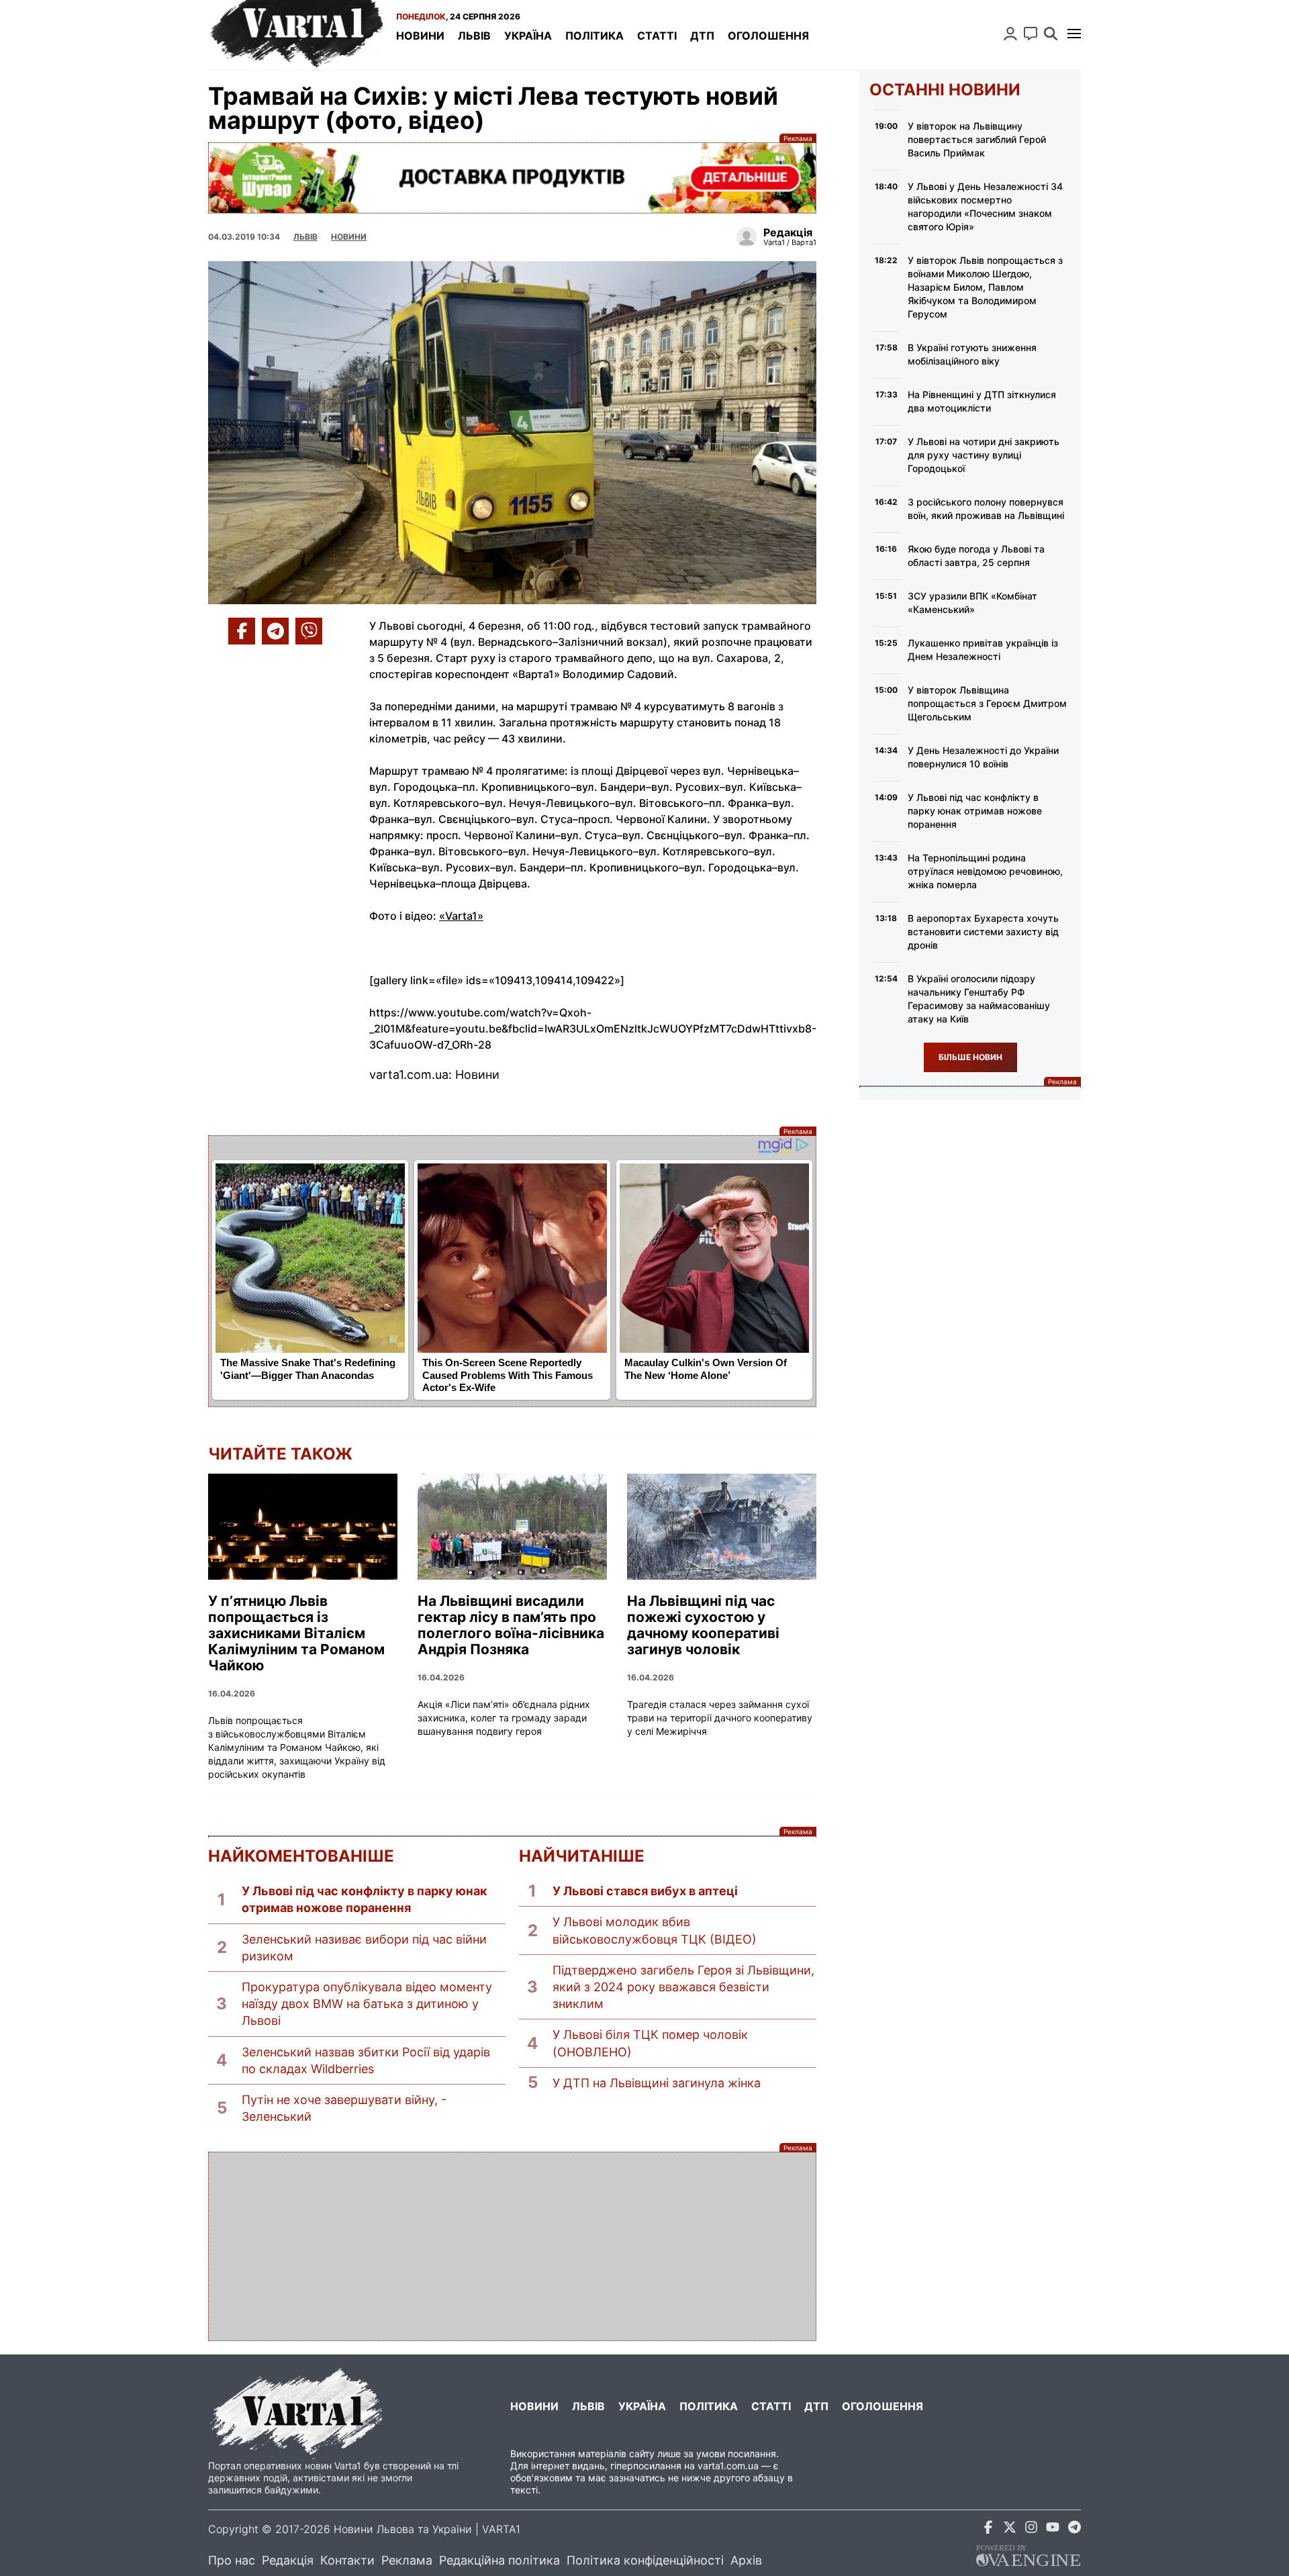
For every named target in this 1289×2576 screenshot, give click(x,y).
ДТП (702, 36)
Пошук (1051, 34)
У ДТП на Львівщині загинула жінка (657, 2083)
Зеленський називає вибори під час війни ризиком (364, 1948)
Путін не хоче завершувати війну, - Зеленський (344, 2108)
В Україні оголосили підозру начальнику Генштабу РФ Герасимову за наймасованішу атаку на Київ (979, 999)
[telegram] (1074, 2529)
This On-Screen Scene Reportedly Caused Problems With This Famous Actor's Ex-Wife (508, 1375)
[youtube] (1053, 2529)
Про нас (232, 2560)
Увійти (1010, 34)
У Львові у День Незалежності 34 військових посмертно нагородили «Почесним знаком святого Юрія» (985, 206)
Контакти (347, 2560)
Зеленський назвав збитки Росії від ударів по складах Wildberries (366, 2060)
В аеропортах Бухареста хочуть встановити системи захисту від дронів (983, 932)
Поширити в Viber (309, 631)
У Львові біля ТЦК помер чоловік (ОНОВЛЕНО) (650, 2043)
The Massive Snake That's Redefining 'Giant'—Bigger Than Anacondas (308, 1369)
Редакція (288, 2560)
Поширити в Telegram (275, 631)
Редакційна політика (499, 2560)
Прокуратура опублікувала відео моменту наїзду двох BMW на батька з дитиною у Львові (367, 2004)
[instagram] (1031, 2529)
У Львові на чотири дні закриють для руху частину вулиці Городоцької (984, 455)
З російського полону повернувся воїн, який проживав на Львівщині (986, 509)
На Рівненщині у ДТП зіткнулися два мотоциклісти (982, 401)
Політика (594, 36)
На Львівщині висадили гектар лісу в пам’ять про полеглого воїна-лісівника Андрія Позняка (511, 1625)
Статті (657, 36)
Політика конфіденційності (645, 2560)
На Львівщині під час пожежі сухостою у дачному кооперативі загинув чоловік (703, 1625)
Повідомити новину (1031, 34)
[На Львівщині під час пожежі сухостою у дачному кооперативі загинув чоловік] (722, 1527)
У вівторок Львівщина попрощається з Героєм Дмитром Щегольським (987, 703)
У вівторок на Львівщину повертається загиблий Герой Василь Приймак (977, 139)
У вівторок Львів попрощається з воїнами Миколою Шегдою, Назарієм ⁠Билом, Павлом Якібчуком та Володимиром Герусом (985, 287)
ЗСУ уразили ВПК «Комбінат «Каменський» (972, 603)
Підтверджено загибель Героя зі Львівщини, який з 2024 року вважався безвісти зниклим (683, 1987)
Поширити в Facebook (242, 631)
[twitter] (1010, 2529)
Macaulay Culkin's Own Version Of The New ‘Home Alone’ (706, 1369)
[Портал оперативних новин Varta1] (295, 35)
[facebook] (988, 2529)
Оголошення (768, 36)
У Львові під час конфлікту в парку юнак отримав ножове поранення (365, 1899)
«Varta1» (461, 916)
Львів (474, 36)
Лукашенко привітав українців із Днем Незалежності (983, 650)
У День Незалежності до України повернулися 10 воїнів (983, 757)
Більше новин (970, 1057)
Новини (420, 36)
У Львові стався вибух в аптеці (645, 1891)
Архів (746, 2560)
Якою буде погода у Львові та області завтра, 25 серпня (976, 556)
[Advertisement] (512, 2246)
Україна (528, 36)
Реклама (512, 178)
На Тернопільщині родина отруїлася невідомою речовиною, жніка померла (985, 871)
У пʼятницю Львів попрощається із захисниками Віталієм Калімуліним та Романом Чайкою (296, 1633)
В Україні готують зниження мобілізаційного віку (972, 354)
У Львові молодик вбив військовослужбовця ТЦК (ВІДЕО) (655, 1930)
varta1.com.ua (728, 2466)
